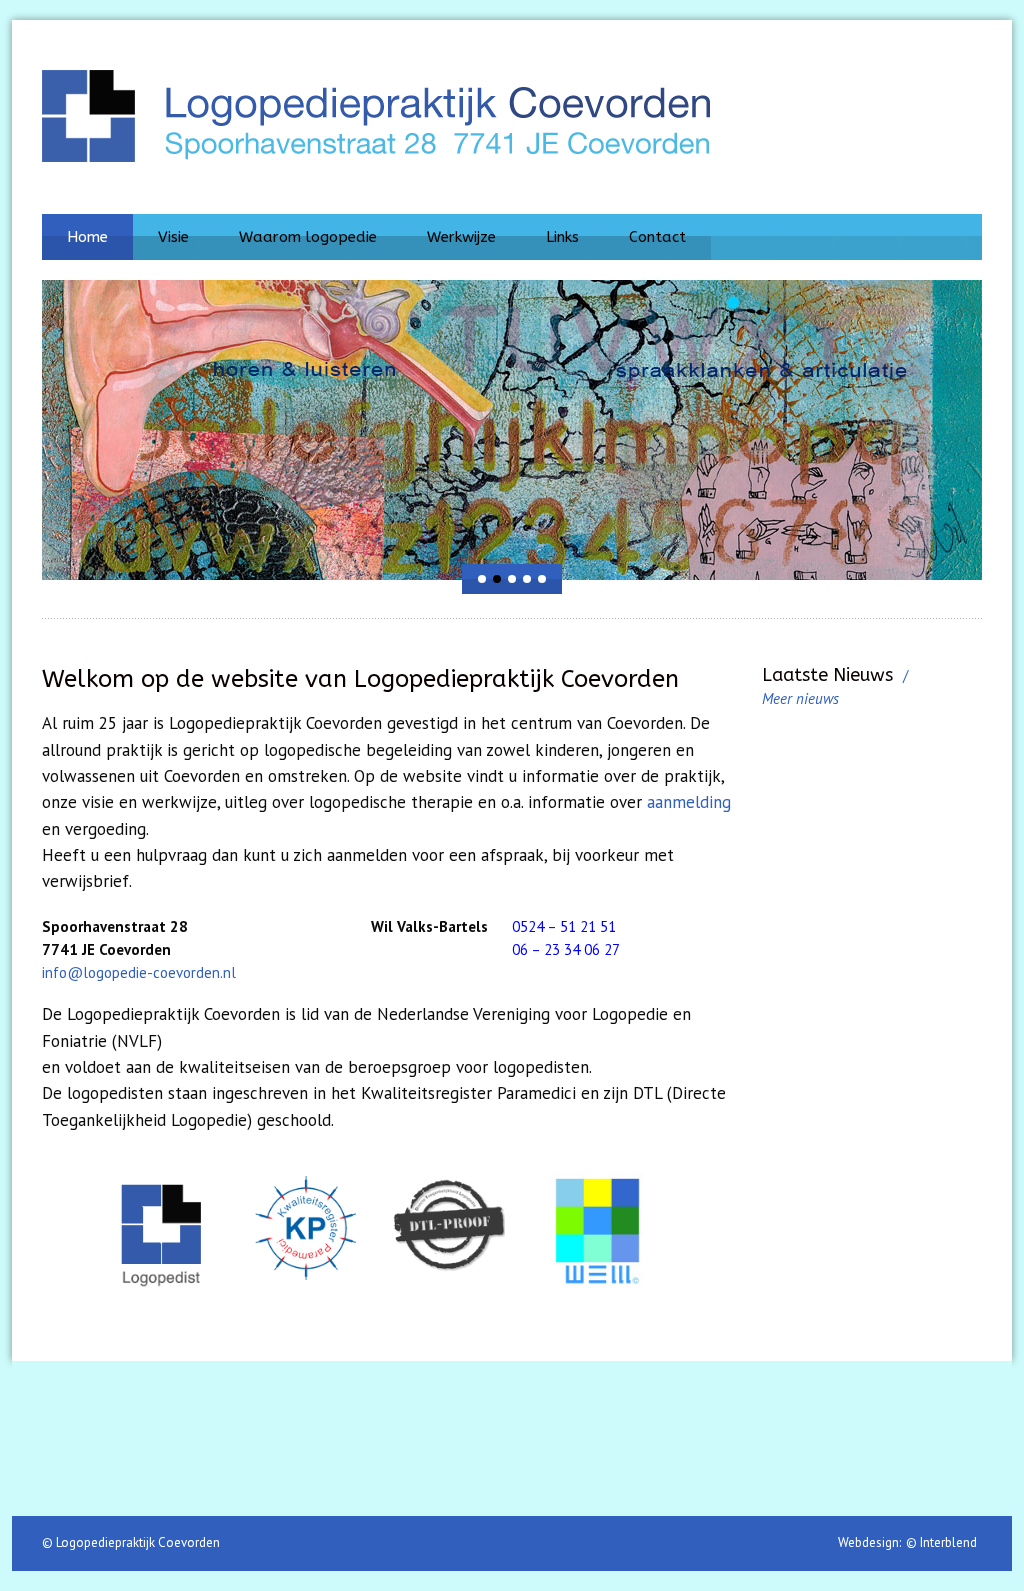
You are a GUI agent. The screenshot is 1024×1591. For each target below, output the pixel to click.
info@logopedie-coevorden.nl (139, 972)
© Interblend (941, 1542)
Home (87, 237)
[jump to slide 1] (482, 579)
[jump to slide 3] (512, 579)
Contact (657, 237)
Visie (173, 237)
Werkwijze (461, 237)
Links (562, 237)
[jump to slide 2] (497, 579)
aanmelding (689, 802)
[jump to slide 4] (527, 579)
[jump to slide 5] (542, 579)
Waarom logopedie (308, 237)
